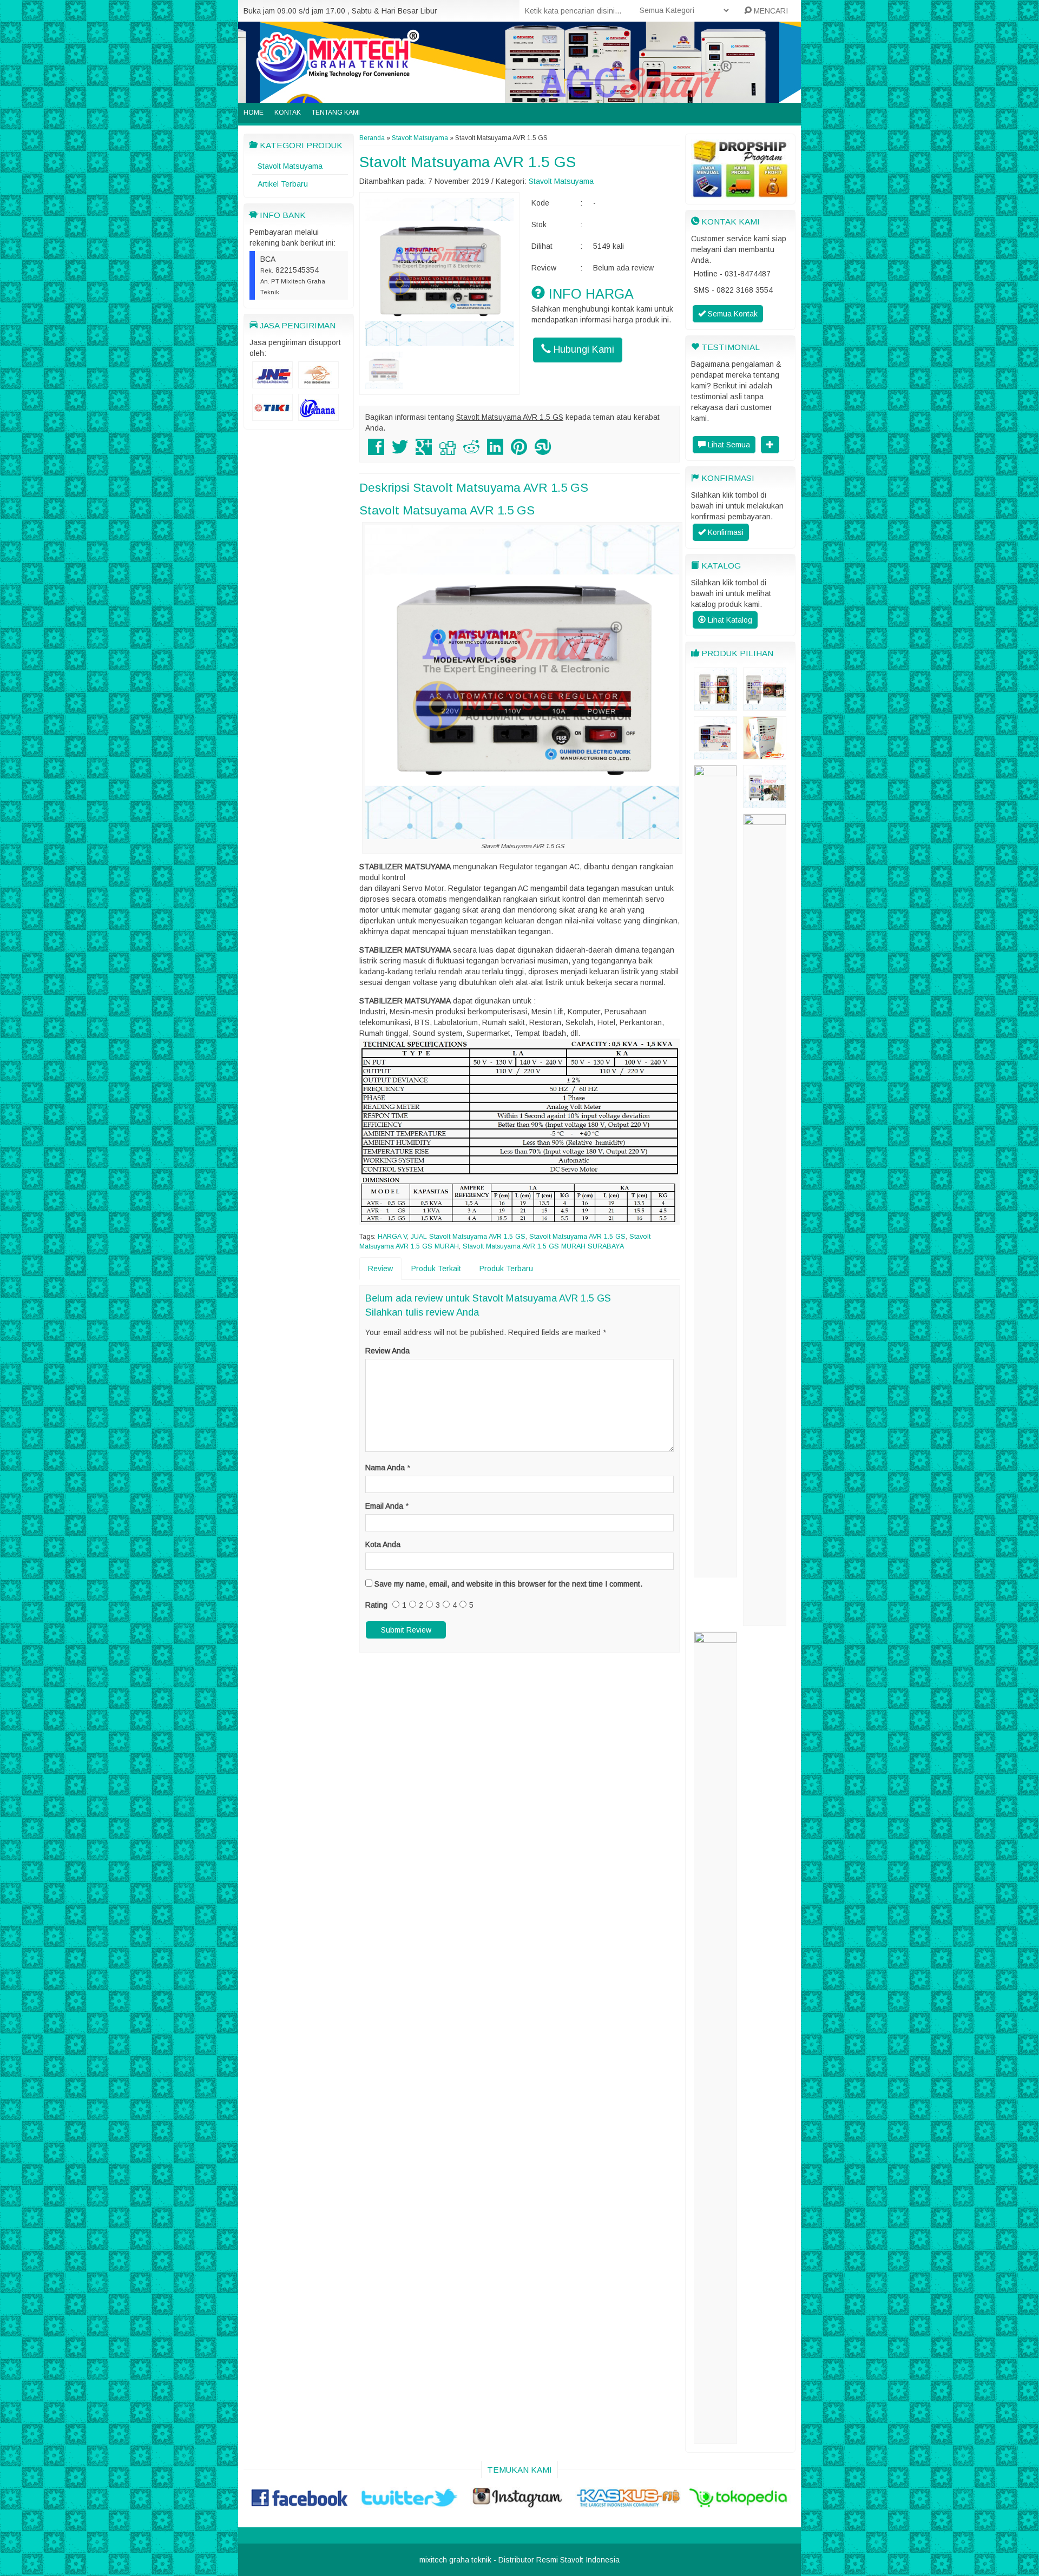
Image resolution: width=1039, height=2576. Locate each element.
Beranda (372, 138)
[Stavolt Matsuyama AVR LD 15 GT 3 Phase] (765, 705)
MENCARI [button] (770, 11)
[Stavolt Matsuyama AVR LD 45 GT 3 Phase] (765, 754)
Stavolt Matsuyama (290, 166)
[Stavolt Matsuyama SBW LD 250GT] (765, 1621)
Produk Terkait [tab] (436, 1269)
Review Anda (387, 1351)
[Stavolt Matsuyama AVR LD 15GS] (765, 803)
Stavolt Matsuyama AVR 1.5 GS (468, 162)
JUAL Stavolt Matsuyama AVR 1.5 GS (468, 1237)
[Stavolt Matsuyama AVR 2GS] (715, 754)
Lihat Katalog (729, 620)
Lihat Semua (728, 445)
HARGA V (392, 1237)
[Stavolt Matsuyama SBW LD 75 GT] (715, 1572)
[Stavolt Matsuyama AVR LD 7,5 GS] (715, 2439)
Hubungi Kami (583, 349)
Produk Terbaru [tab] (506, 1269)
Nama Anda (385, 1468)
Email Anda (384, 1506)
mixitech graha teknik (455, 2560)
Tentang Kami (336, 113)
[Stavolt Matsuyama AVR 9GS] (715, 705)
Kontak (288, 113)
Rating (376, 1605)
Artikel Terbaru (283, 184)
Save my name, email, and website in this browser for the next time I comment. (508, 1584)
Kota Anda (383, 1544)
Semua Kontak (732, 314)
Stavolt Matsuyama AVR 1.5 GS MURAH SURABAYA (543, 1246)
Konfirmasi (725, 532)
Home (254, 113)
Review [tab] (380, 1269)
